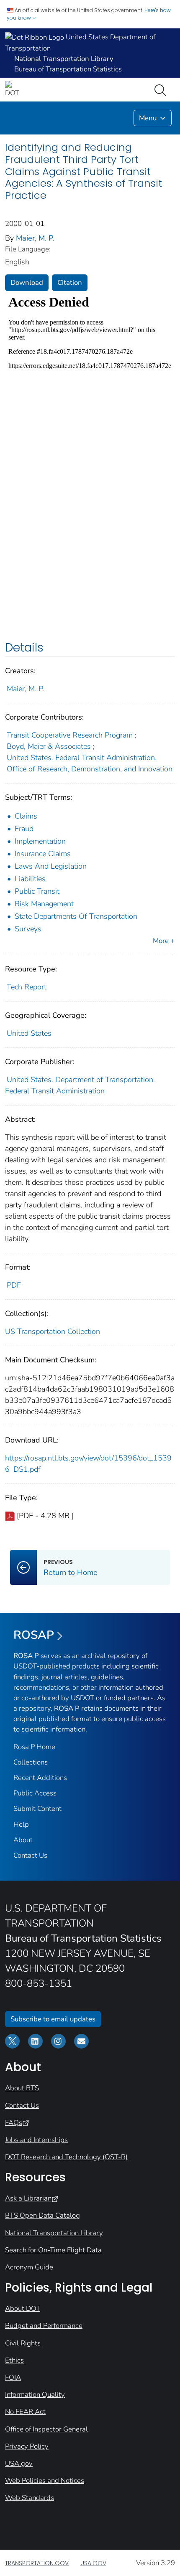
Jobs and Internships (36, 2140)
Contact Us (30, 1855)
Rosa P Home (34, 1747)
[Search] (162, 89)
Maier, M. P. (35, 238)
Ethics (14, 2360)
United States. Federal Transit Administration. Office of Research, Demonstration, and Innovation (90, 763)
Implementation (40, 841)
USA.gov (19, 2463)
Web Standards (30, 2498)
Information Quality (35, 2395)
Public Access (35, 1793)
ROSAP (34, 1635)
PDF (14, 1285)
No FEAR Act (25, 2412)
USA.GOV (93, 2563)
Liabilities (30, 879)
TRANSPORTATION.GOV (37, 2563)
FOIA (13, 2377)
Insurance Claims (43, 854)
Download (27, 283)
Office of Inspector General (46, 2429)
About (23, 1840)
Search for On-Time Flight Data (53, 2250)
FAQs (14, 2123)
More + (164, 941)
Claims (26, 816)
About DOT (23, 2309)
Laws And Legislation (51, 866)
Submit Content (37, 1809)
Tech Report (27, 987)
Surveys (28, 929)
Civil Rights (23, 2343)
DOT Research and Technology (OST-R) (66, 2157)
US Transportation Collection (53, 1331)
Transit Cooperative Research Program (70, 735)
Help (21, 1824)
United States (29, 1033)
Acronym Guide (29, 2267)
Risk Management (44, 904)
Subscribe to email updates (53, 2019)
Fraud (24, 829)
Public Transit (37, 891)
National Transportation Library (54, 2233)
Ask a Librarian (28, 2198)
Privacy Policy (27, 2446)
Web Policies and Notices (45, 2481)
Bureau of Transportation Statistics (68, 69)
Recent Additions (40, 1778)
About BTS (22, 2088)
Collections (31, 1762)
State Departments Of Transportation (76, 916)
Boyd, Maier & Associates (49, 746)
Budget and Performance (44, 2326)
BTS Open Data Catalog (42, 2215)
